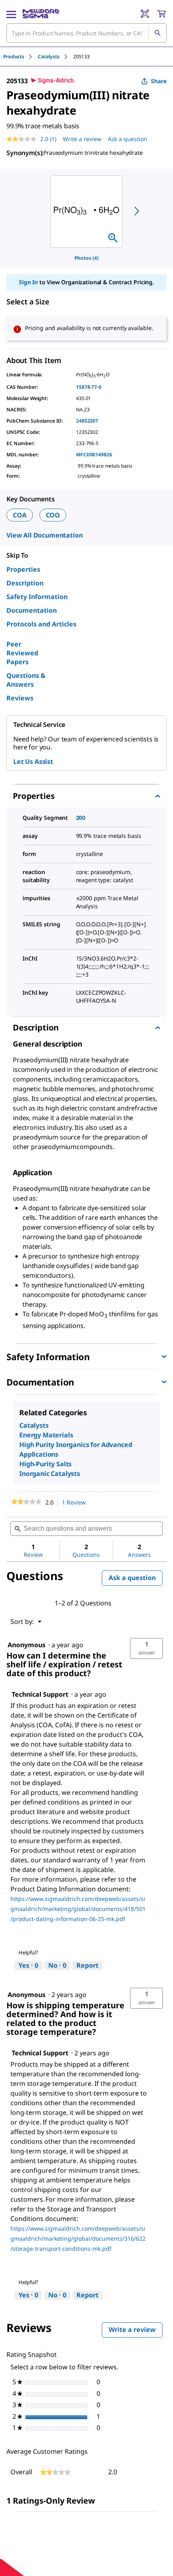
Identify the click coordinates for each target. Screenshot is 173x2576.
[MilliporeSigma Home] (41, 14)
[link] (26, 1502)
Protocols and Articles (41, 624)
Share (159, 81)
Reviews (20, 698)
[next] (137, 211)
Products (14, 56)
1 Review (76, 1503)
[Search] (157, 33)
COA (20, 515)
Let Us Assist (33, 762)
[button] (146, 1648)
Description (25, 583)
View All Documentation (44, 535)
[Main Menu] (11, 14)
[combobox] (86, 33)
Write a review (82, 139)
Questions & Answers (26, 680)
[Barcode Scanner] (145, 14)
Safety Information (37, 597)
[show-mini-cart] (161, 14)
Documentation (32, 610)
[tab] (21, 56)
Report (88, 1965)
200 (81, 818)
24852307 (87, 421)
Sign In (28, 282)
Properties (23, 569)
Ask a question (128, 139)
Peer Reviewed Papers (22, 653)
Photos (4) (86, 258)
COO (53, 515)
